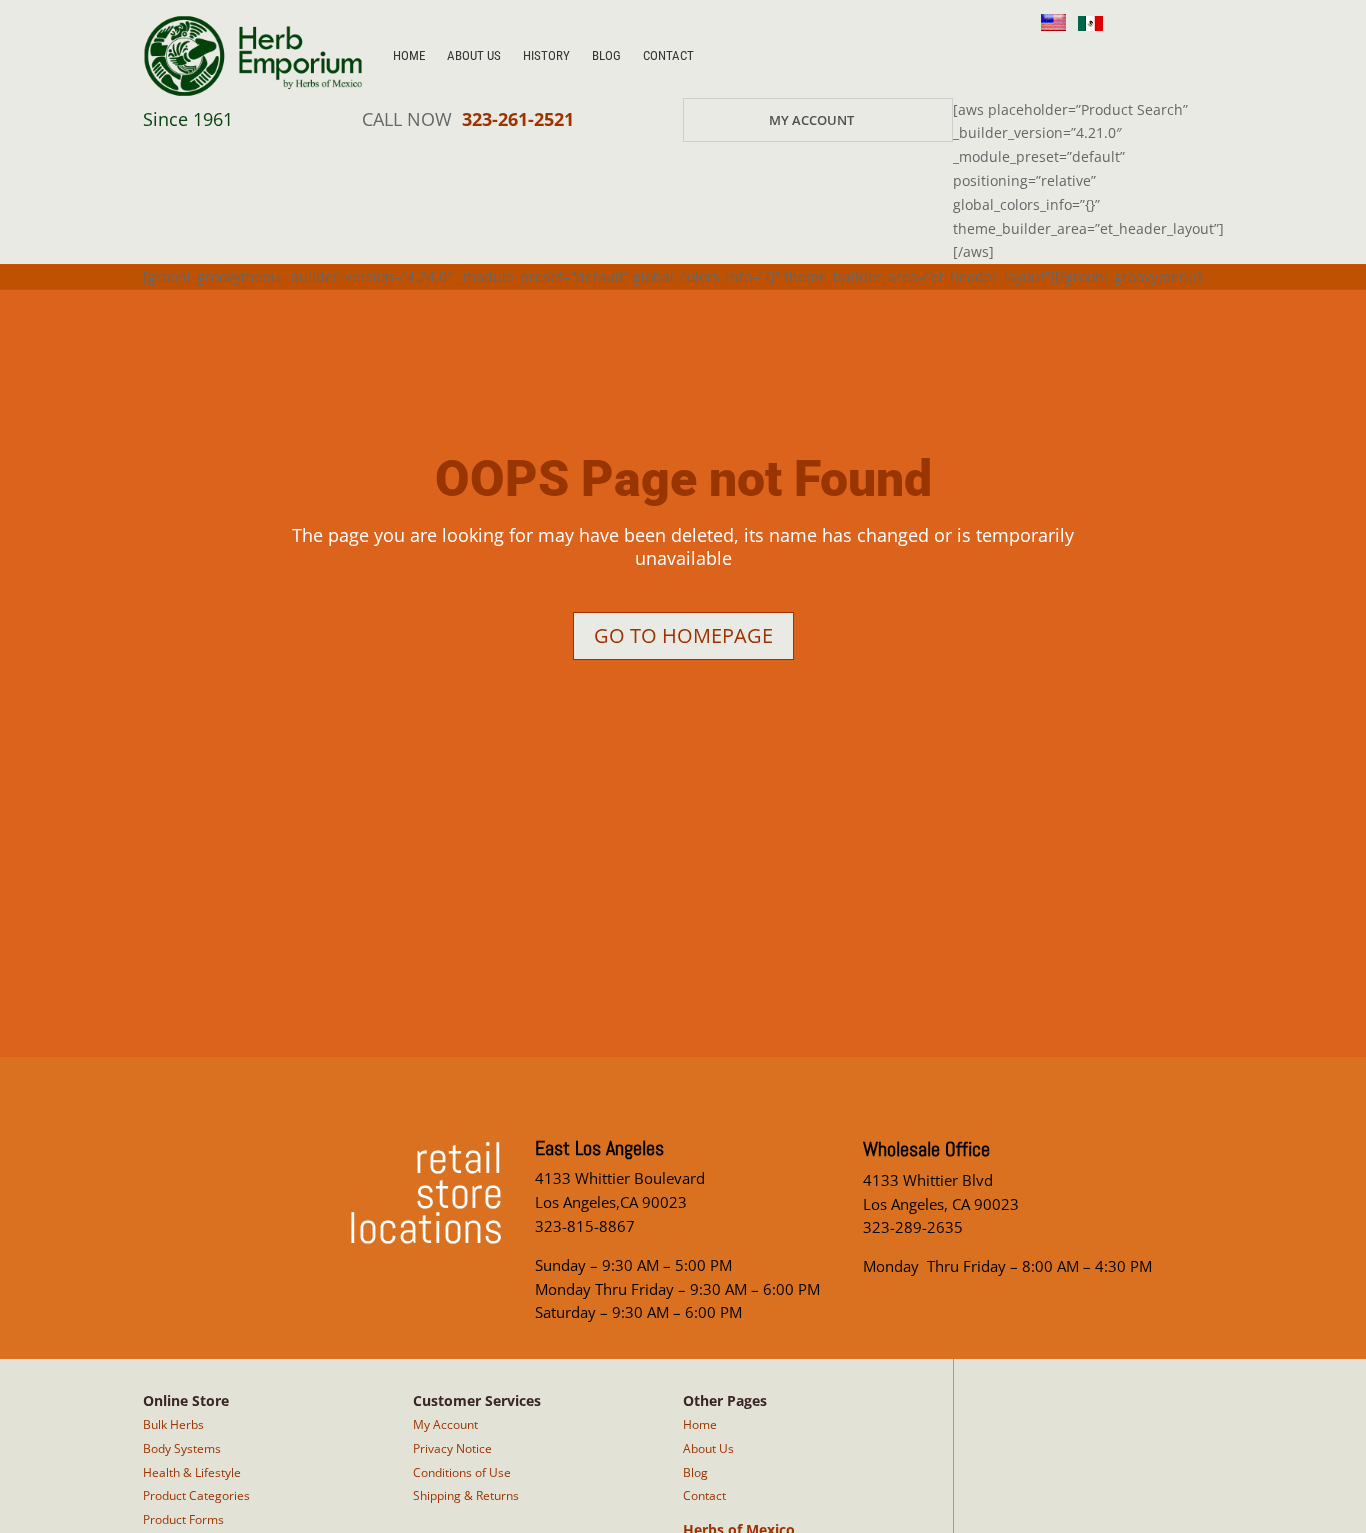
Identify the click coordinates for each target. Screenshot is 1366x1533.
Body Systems (182, 1448)
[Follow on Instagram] (1047, 57)
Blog (606, 55)
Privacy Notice (452, 1448)
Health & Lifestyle (192, 1472)
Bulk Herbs (173, 1424)
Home (409, 55)
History (546, 55)
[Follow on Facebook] (1095, 57)
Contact (668, 55)
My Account (811, 120)
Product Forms (183, 1519)
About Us (474, 55)
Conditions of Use (462, 1472)
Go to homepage (683, 635)
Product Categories (196, 1495)
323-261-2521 (518, 119)
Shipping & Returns (466, 1495)
